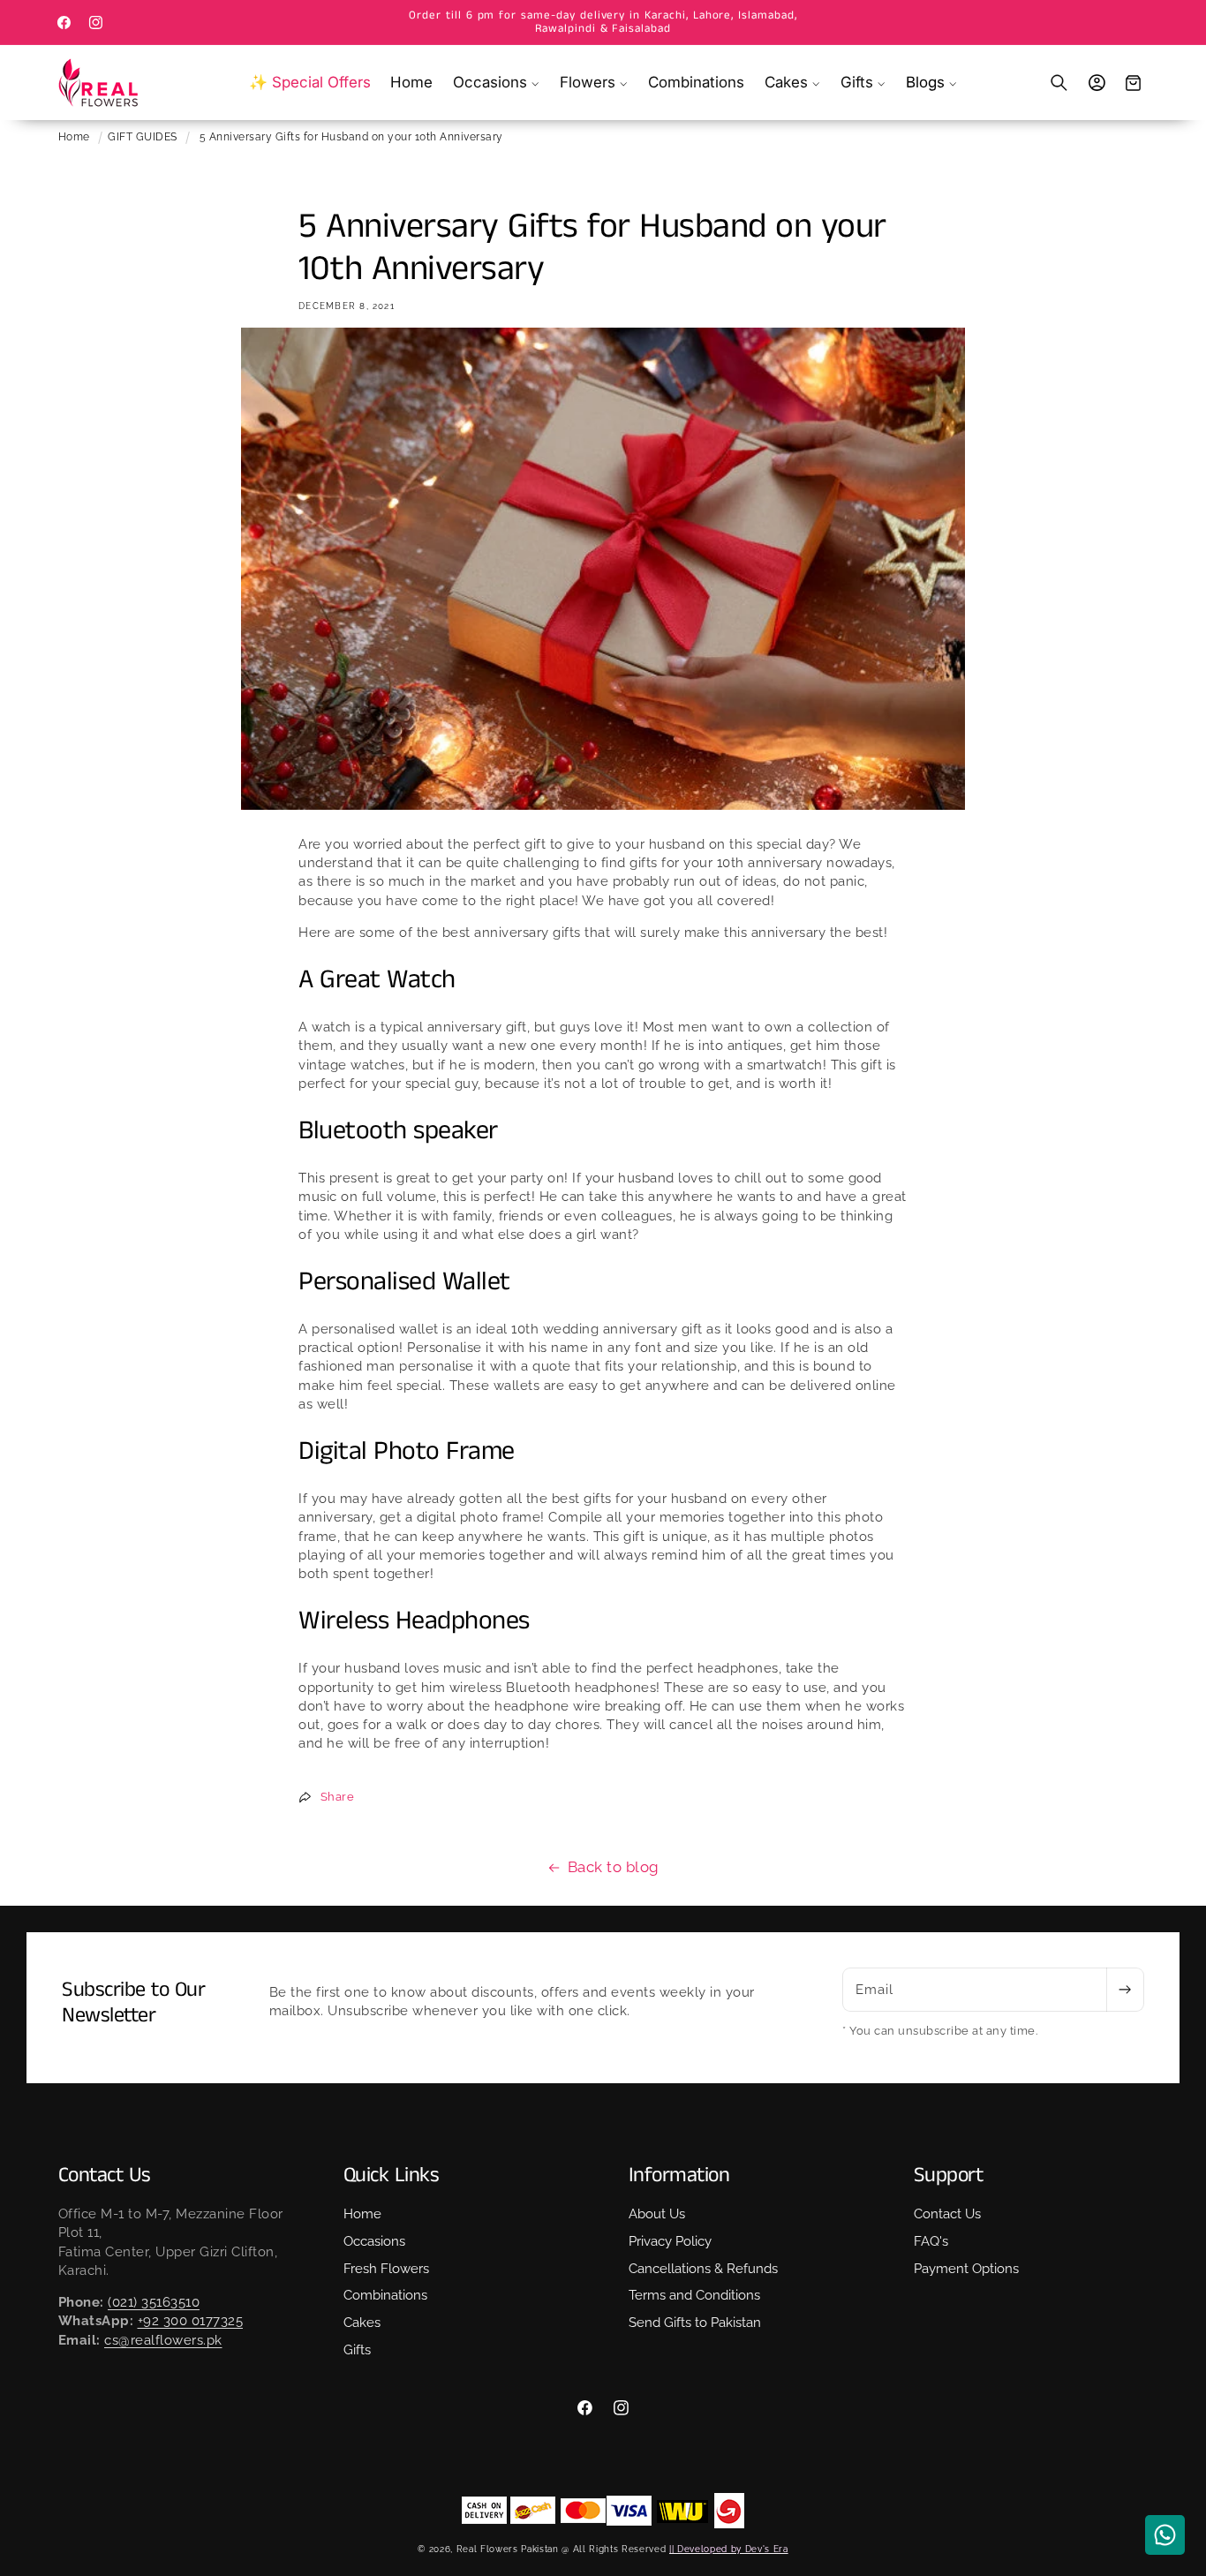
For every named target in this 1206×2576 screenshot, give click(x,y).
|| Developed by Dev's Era (729, 2549)
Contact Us (947, 2214)
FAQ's (931, 2241)
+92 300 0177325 (191, 2321)
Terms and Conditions (694, 2295)
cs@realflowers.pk (163, 2340)
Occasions (374, 2241)
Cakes (362, 2323)
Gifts (357, 2350)
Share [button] (337, 1797)
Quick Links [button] (392, 2176)
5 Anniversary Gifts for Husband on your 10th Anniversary (351, 137)
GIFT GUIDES (143, 137)
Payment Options (966, 2268)
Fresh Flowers (386, 2268)
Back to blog (614, 1867)
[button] (497, 83)
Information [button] (679, 2176)
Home (74, 137)
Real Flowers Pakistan (508, 2549)
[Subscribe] (1125, 1990)
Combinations (385, 2295)
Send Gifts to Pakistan (695, 2323)
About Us (657, 2214)
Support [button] (949, 2176)
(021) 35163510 (154, 2302)
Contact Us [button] (105, 2176)
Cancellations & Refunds (703, 2268)
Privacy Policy (670, 2241)
